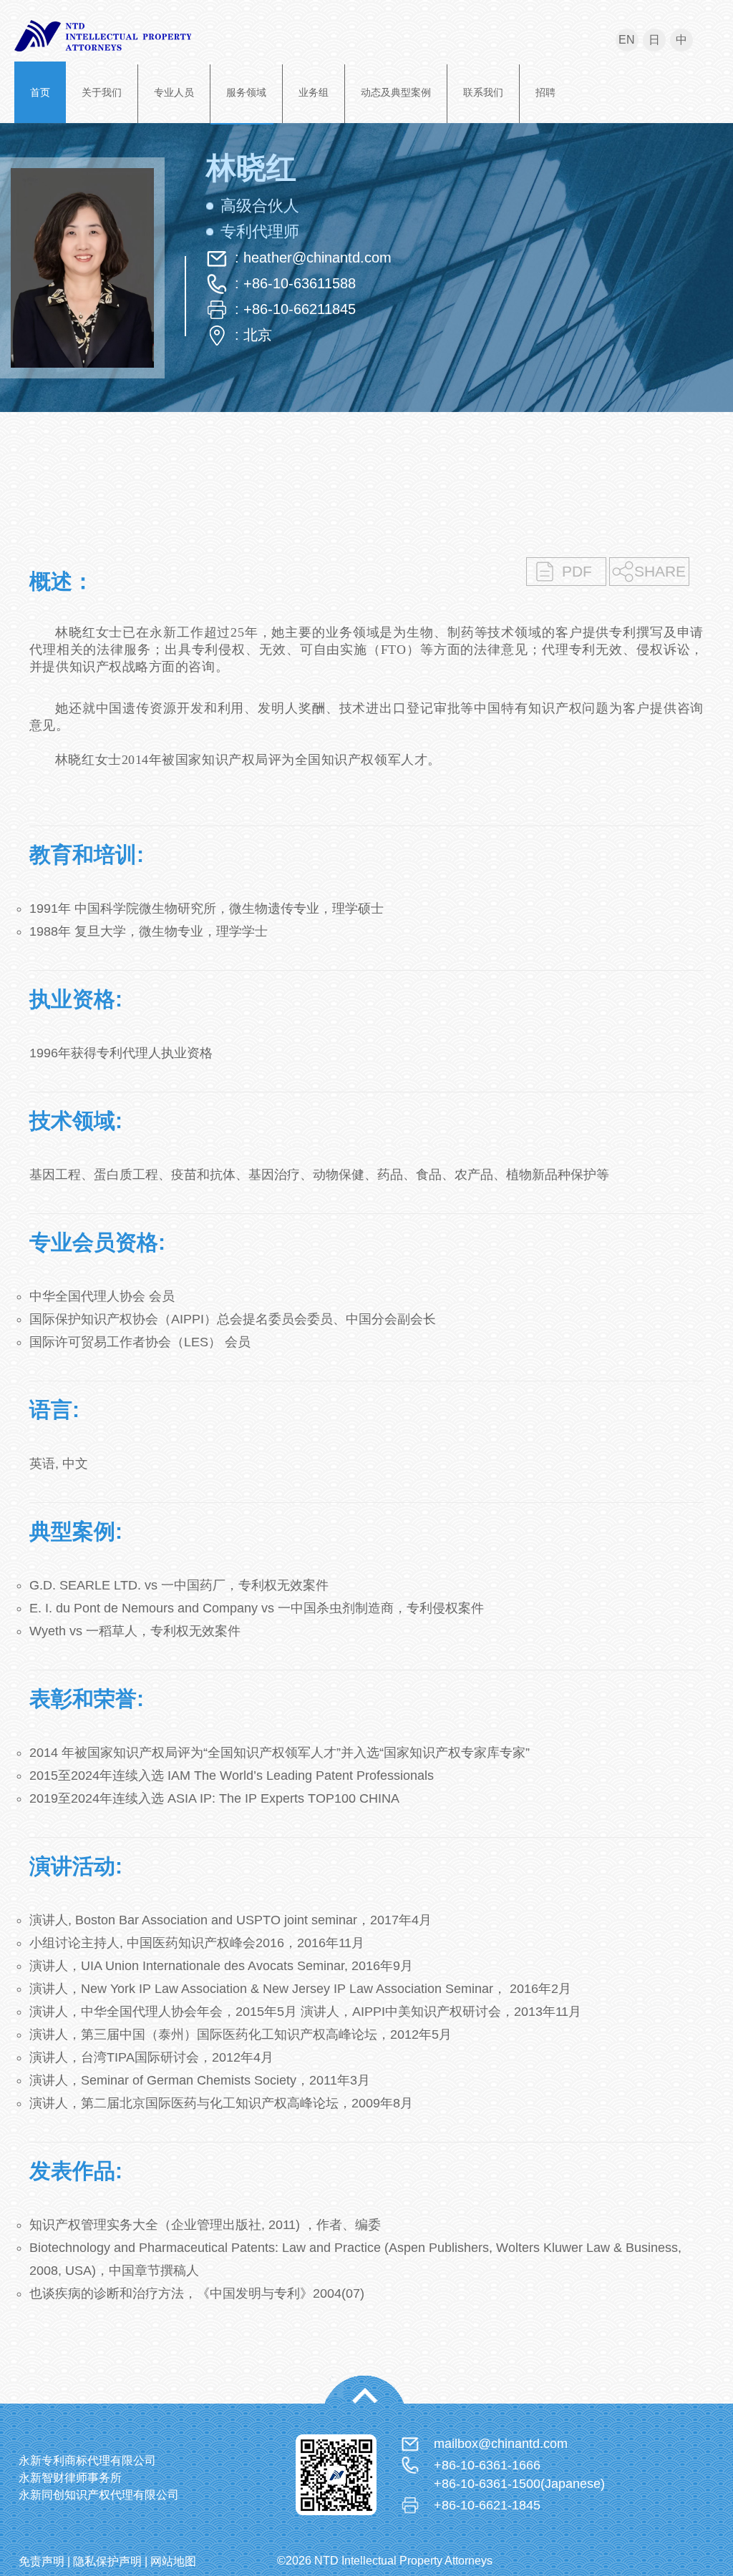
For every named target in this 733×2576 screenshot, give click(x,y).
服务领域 (246, 92)
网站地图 (173, 2561)
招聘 (545, 92)
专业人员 (174, 92)
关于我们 (102, 92)
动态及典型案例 (396, 92)
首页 (40, 92)
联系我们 (483, 92)
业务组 (314, 92)
